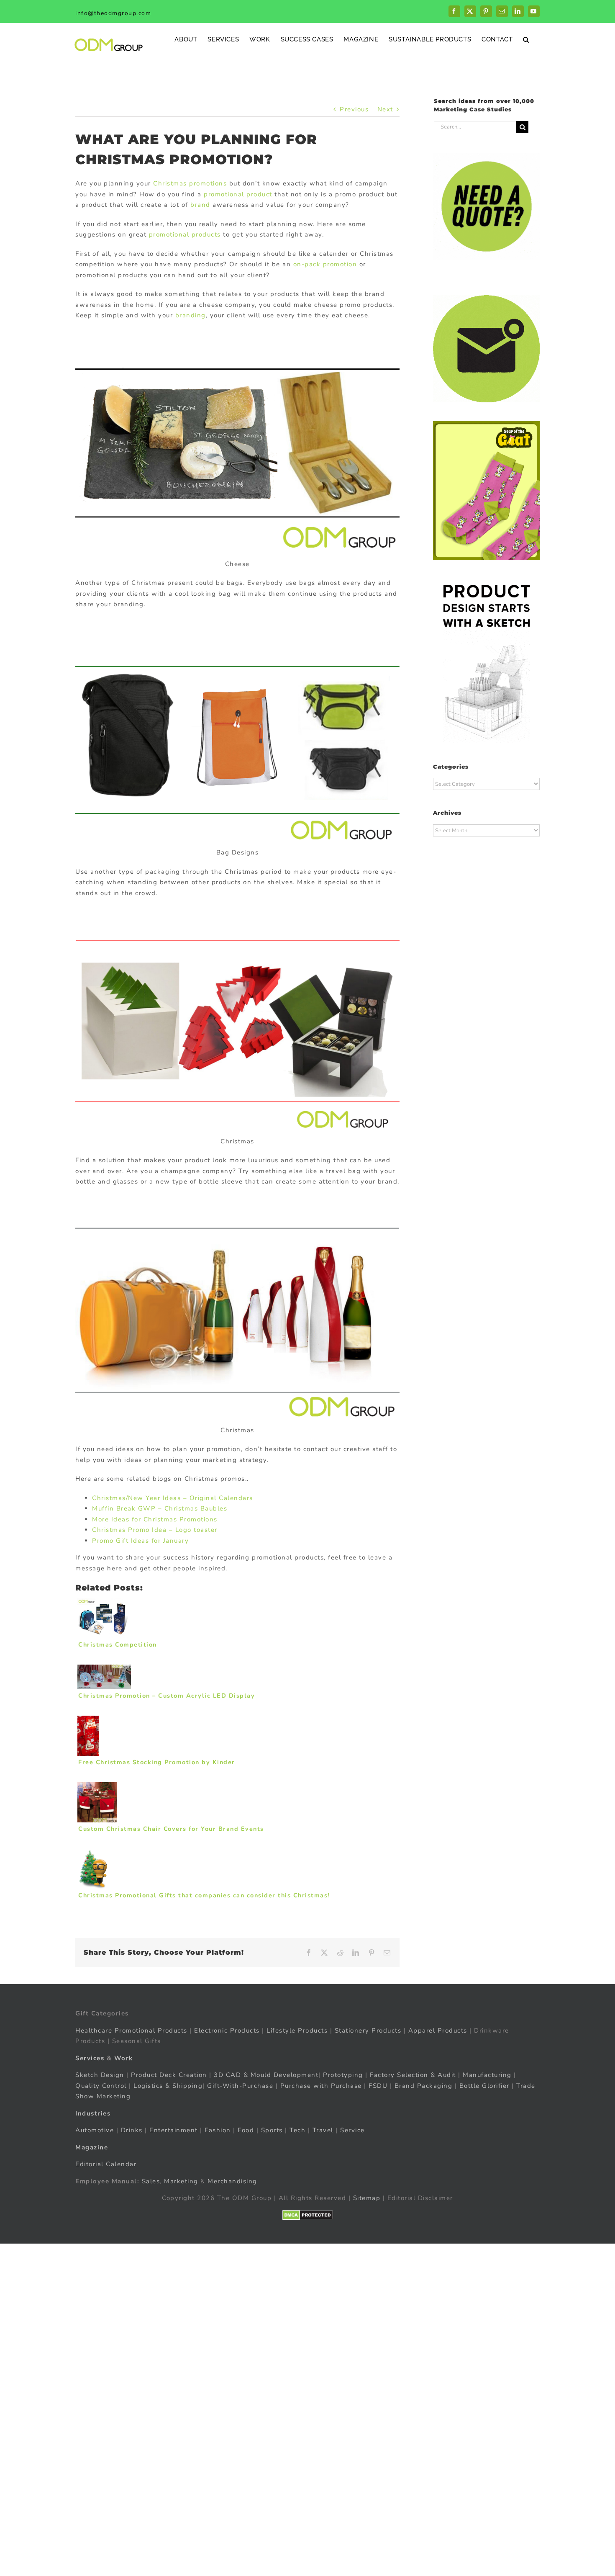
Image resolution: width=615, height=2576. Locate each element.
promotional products (185, 234)
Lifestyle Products (297, 2030)
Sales (151, 2181)
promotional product (238, 194)
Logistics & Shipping (168, 2086)
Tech (297, 2130)
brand (200, 205)
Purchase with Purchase (321, 2086)
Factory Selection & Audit (413, 2075)
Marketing (181, 2181)
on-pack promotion (325, 264)
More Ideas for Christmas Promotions (155, 1519)
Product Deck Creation (169, 2075)
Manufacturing (487, 2075)
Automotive (95, 2130)
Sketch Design (100, 2075)
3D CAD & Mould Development (266, 2075)
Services (90, 2058)
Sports (272, 2130)
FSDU (378, 2086)
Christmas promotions (190, 183)
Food (246, 2130)
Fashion (218, 2130)
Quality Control (101, 2086)
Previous (354, 109)
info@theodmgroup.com (113, 13)
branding (191, 315)
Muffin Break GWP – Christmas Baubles (160, 1508)
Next (385, 109)
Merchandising (232, 2181)
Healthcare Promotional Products (131, 2030)
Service (354, 2130)
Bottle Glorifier (483, 2086)
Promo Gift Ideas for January (140, 1541)
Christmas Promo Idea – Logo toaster (155, 1530)
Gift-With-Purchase (240, 2086)
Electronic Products (227, 2030)
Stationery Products (368, 2030)
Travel (323, 2130)
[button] (526, 39)
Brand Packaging (424, 2086)
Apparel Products (438, 2030)
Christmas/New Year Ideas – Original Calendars (173, 1498)
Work (124, 2058)
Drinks (132, 2130)
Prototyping (343, 2075)
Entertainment (174, 2130)
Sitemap (367, 2198)
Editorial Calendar (106, 2164)
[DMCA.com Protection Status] (308, 2215)
